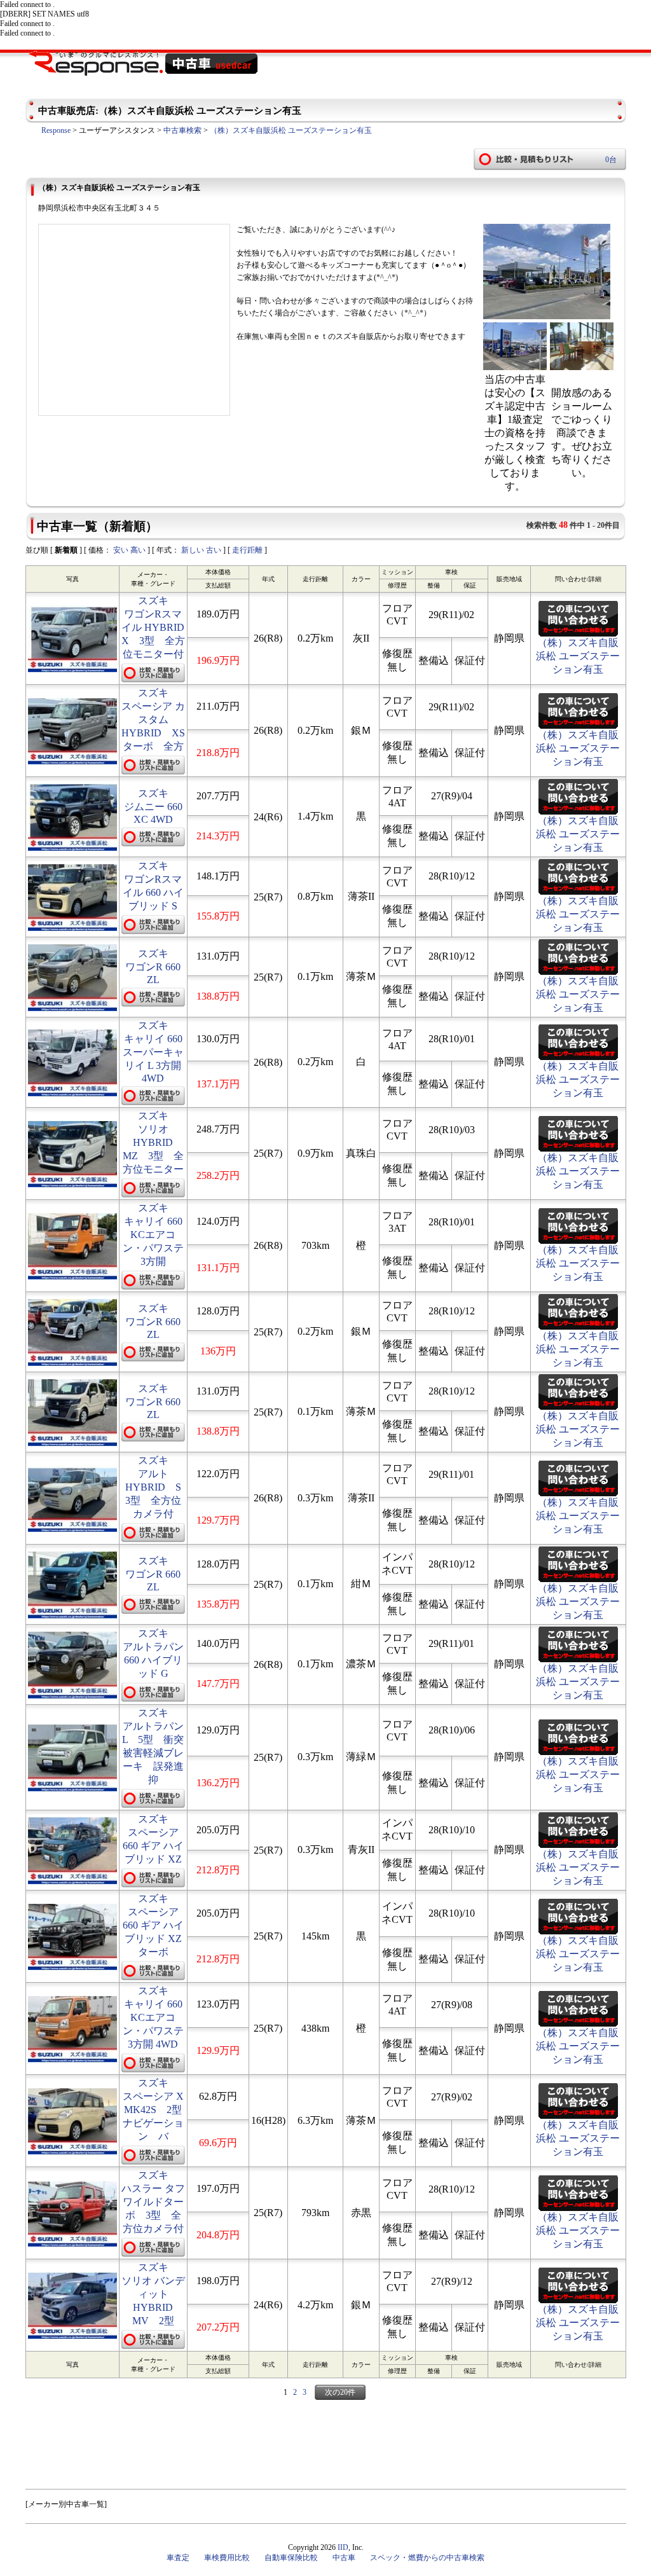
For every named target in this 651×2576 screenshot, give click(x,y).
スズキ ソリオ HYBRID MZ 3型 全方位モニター (153, 1142)
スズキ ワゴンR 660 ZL (153, 967)
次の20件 (340, 2392)
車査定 (178, 2558)
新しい (193, 550)
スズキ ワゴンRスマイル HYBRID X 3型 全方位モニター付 (158, 627)
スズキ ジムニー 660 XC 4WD (153, 806)
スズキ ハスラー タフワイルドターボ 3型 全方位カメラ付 (153, 2202)
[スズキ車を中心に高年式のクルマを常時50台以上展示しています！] (547, 317)
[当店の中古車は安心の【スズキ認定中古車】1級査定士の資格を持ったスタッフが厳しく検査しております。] (515, 367)
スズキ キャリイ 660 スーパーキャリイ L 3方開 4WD (153, 1052)
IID (343, 2547)
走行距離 (247, 550)
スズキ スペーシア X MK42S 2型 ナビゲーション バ (158, 2110)
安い (121, 550)
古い (214, 550)
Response (56, 130)
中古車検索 (182, 130)
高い (138, 550)
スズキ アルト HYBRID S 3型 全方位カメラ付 (158, 1487)
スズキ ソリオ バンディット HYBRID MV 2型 (153, 2294)
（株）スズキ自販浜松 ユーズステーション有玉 (291, 130)
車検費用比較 (227, 2558)
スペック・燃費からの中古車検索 (427, 2558)
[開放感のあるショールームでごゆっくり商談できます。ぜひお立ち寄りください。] (582, 367)
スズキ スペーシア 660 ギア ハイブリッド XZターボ (153, 1925)
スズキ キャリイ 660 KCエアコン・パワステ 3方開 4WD (153, 2017)
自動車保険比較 (291, 2558)
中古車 (344, 2558)
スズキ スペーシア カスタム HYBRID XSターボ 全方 (153, 720)
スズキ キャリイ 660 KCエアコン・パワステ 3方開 (153, 1235)
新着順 (66, 550)
